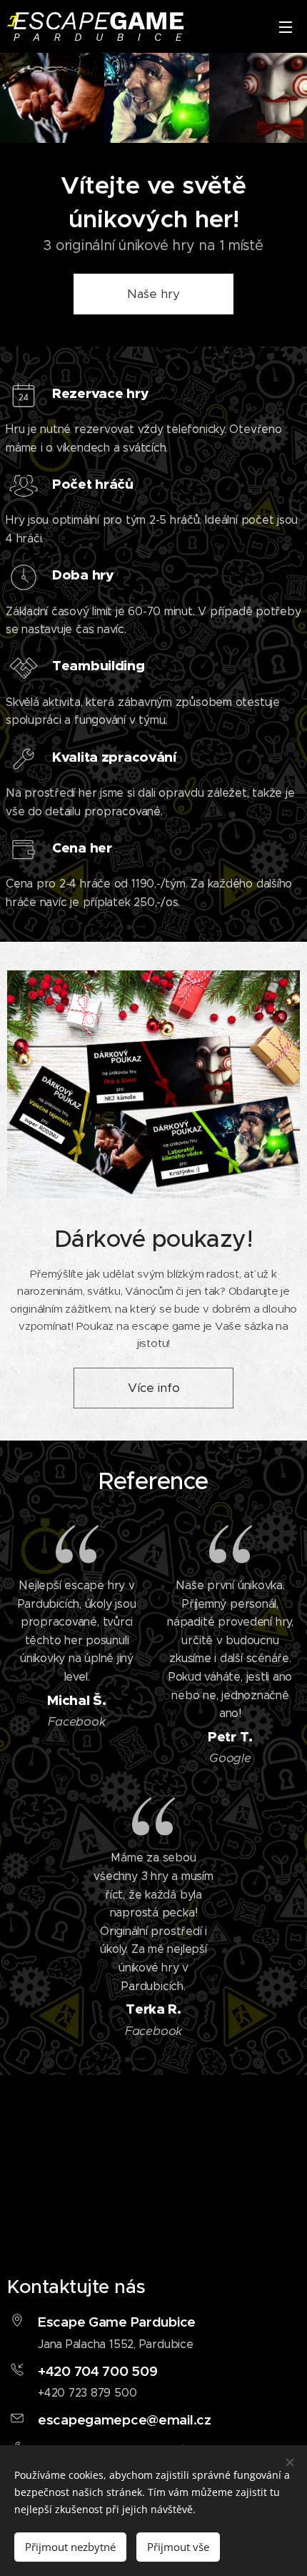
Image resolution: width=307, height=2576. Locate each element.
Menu (286, 26)
